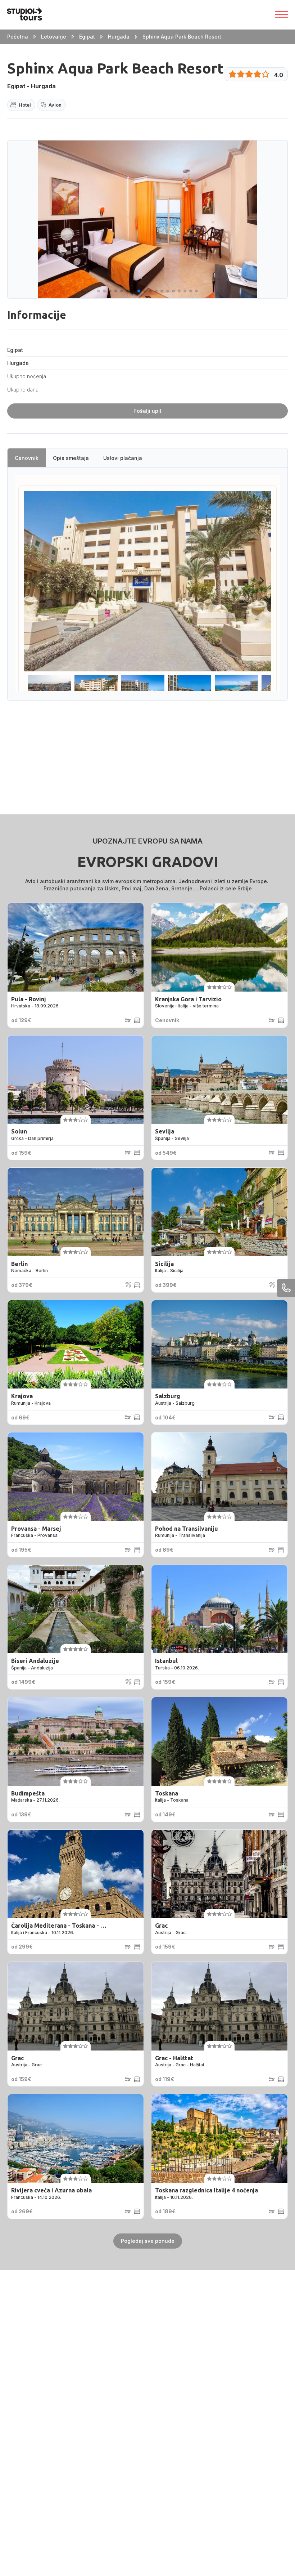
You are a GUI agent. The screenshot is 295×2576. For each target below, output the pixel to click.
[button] (99, 291)
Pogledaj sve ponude (148, 2241)
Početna (18, 37)
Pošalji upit (147, 411)
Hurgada (119, 37)
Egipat (87, 37)
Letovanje (54, 37)
